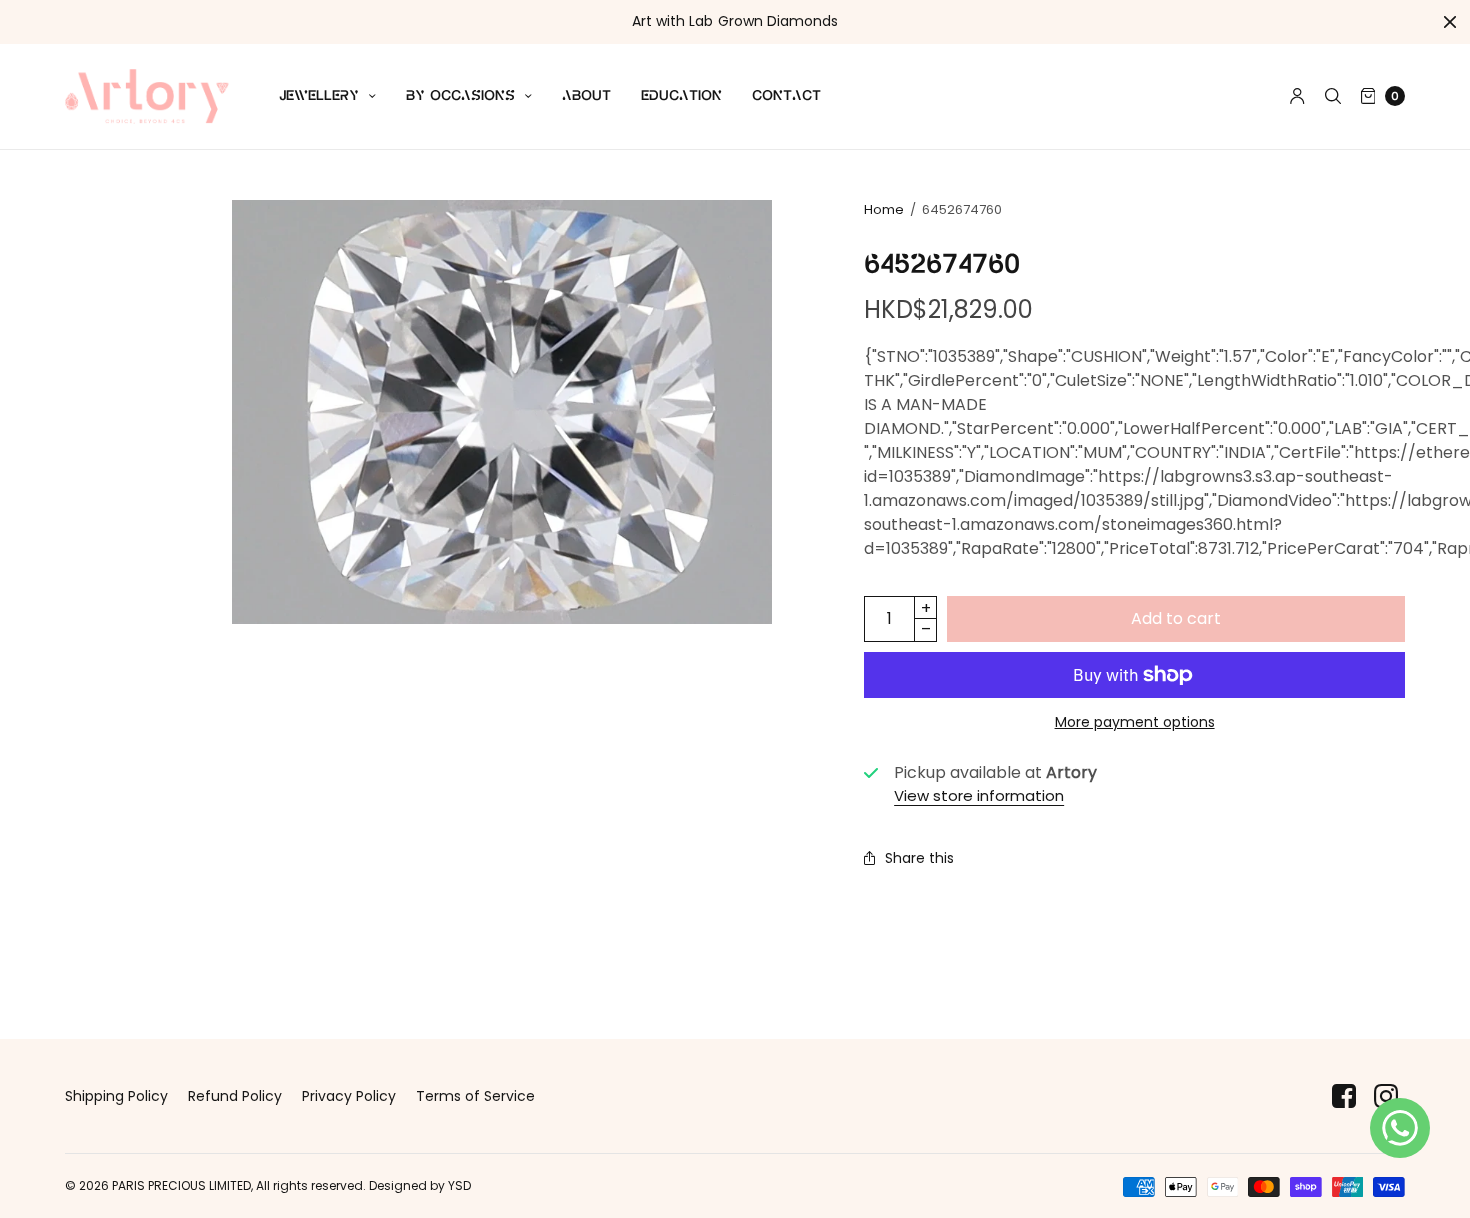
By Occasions (460, 96)
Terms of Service (475, 1096)
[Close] (1450, 22)
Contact (786, 96)
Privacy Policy (349, 1096)
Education (681, 96)
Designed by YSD (420, 1185)
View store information (979, 795)
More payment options (1135, 722)
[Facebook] (1344, 1096)
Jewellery (319, 96)
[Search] (1333, 96)
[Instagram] (1386, 1096)
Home (884, 209)
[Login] (1297, 96)
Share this (919, 858)
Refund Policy (235, 1096)
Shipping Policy (116, 1096)
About (586, 96)
